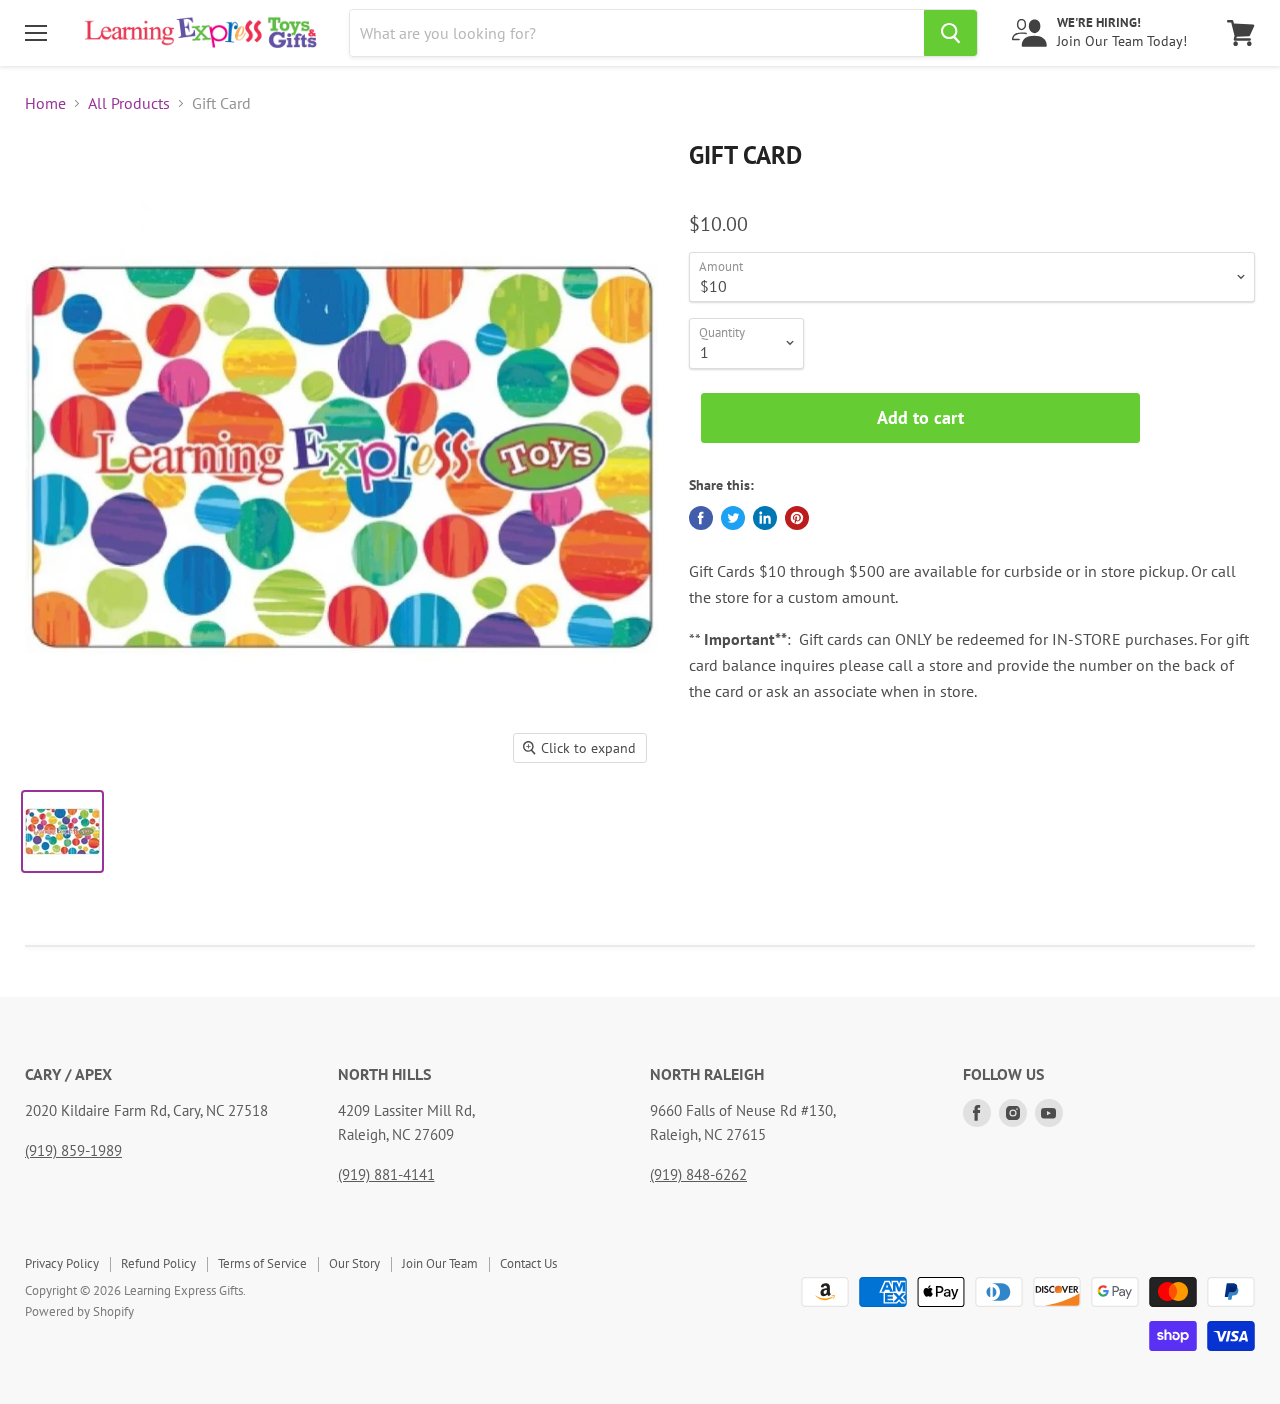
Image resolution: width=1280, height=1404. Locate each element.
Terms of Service (262, 1263)
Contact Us (528, 1263)
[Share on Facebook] (701, 518)
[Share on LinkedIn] (765, 518)
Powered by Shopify (79, 1311)
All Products (129, 103)
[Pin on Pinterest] (797, 518)
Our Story (354, 1263)
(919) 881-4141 (386, 1174)
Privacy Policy (62, 1263)
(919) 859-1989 (73, 1150)
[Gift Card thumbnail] (62, 831)
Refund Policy (158, 1263)
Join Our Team (440, 1263)
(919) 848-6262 (698, 1174)
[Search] (950, 33)
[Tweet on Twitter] (733, 518)
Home (45, 103)
